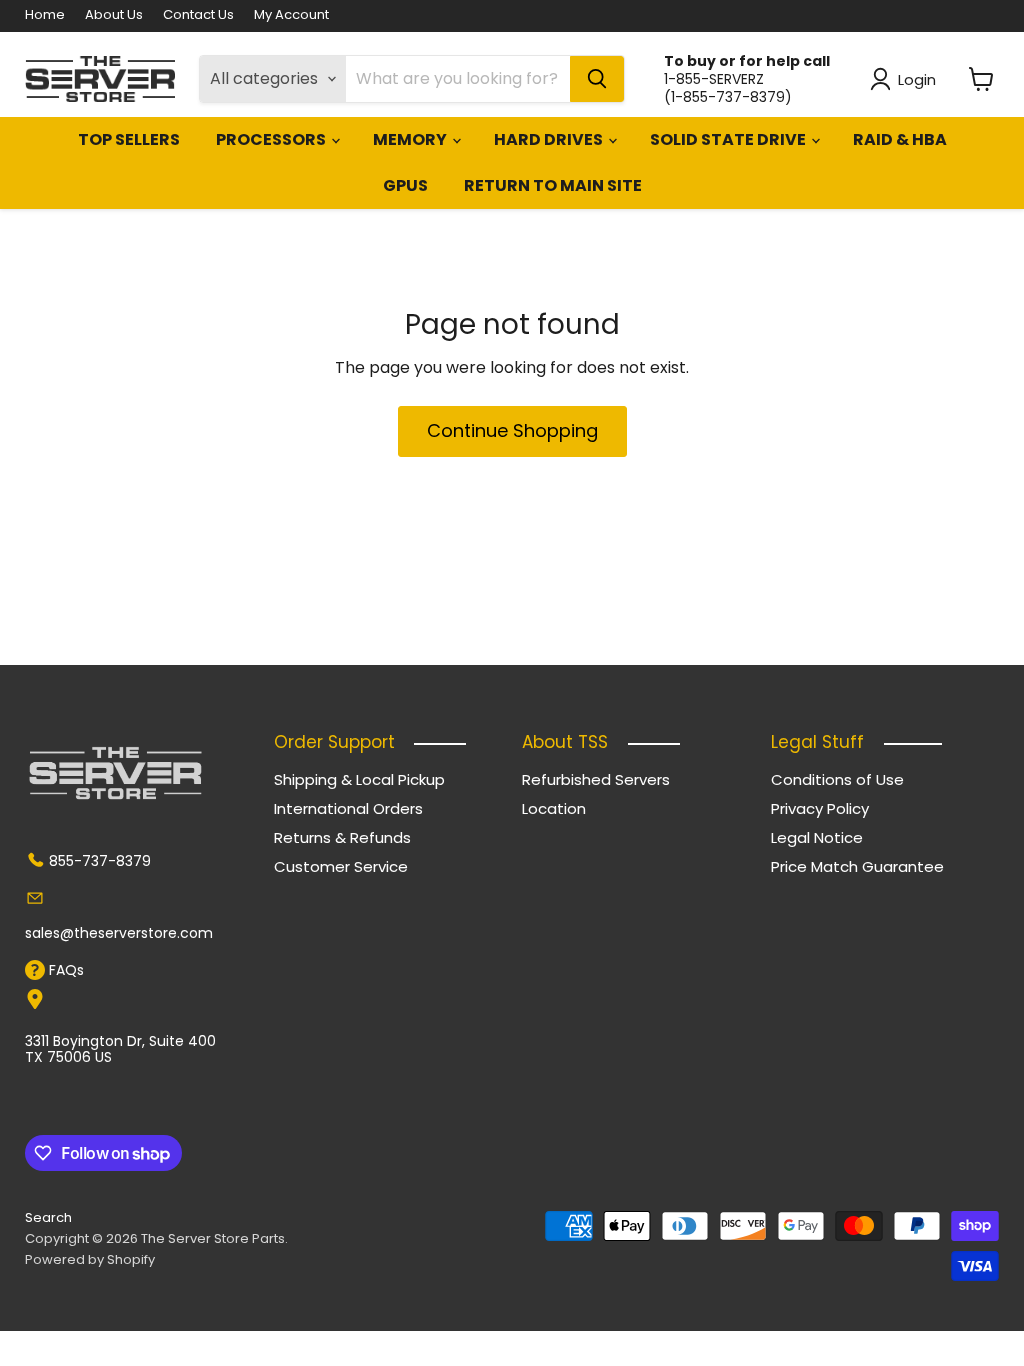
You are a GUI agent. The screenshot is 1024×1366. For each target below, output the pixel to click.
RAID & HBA (900, 139)
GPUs (405, 185)
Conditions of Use (837, 779)
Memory (411, 139)
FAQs (66, 970)
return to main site (553, 185)
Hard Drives (550, 139)
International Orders (348, 808)
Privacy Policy (820, 808)
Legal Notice (817, 837)
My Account (291, 15)
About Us (114, 15)
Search (48, 1217)
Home (45, 15)
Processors (272, 139)
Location (554, 808)
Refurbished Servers (596, 779)
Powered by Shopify (90, 1259)
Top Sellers (129, 139)
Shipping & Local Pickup (359, 779)
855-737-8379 (100, 861)
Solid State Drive (729, 139)
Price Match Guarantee (857, 866)
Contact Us (198, 15)
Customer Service (341, 866)
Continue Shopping (512, 430)
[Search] (597, 79)
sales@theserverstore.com (119, 933)
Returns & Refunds (342, 837)
